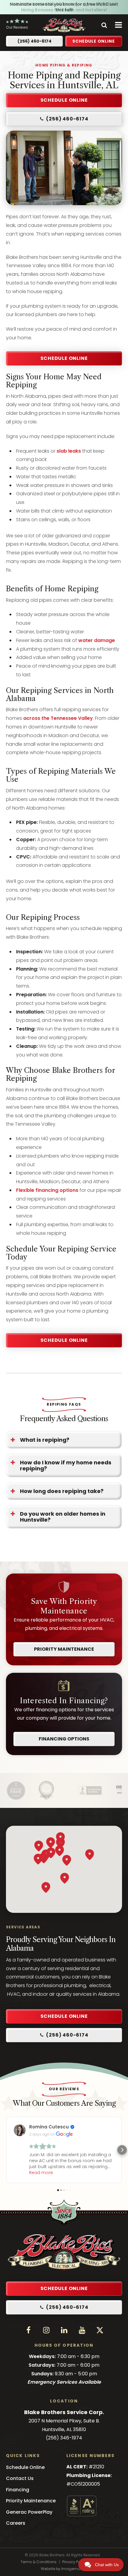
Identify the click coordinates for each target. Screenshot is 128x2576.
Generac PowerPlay (29, 2512)
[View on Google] (20, 2130)
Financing (18, 2490)
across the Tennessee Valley (57, 718)
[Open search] (104, 25)
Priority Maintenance (64, 1649)
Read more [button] (41, 2173)
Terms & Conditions (39, 2562)
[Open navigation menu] (117, 25)
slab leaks (69, 451)
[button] (64, 119)
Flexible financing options (47, 1190)
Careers (16, 2523)
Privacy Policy (74, 2562)
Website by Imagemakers (64, 2569)
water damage (97, 640)
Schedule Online (64, 358)
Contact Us (20, 2478)
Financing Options (64, 1739)
